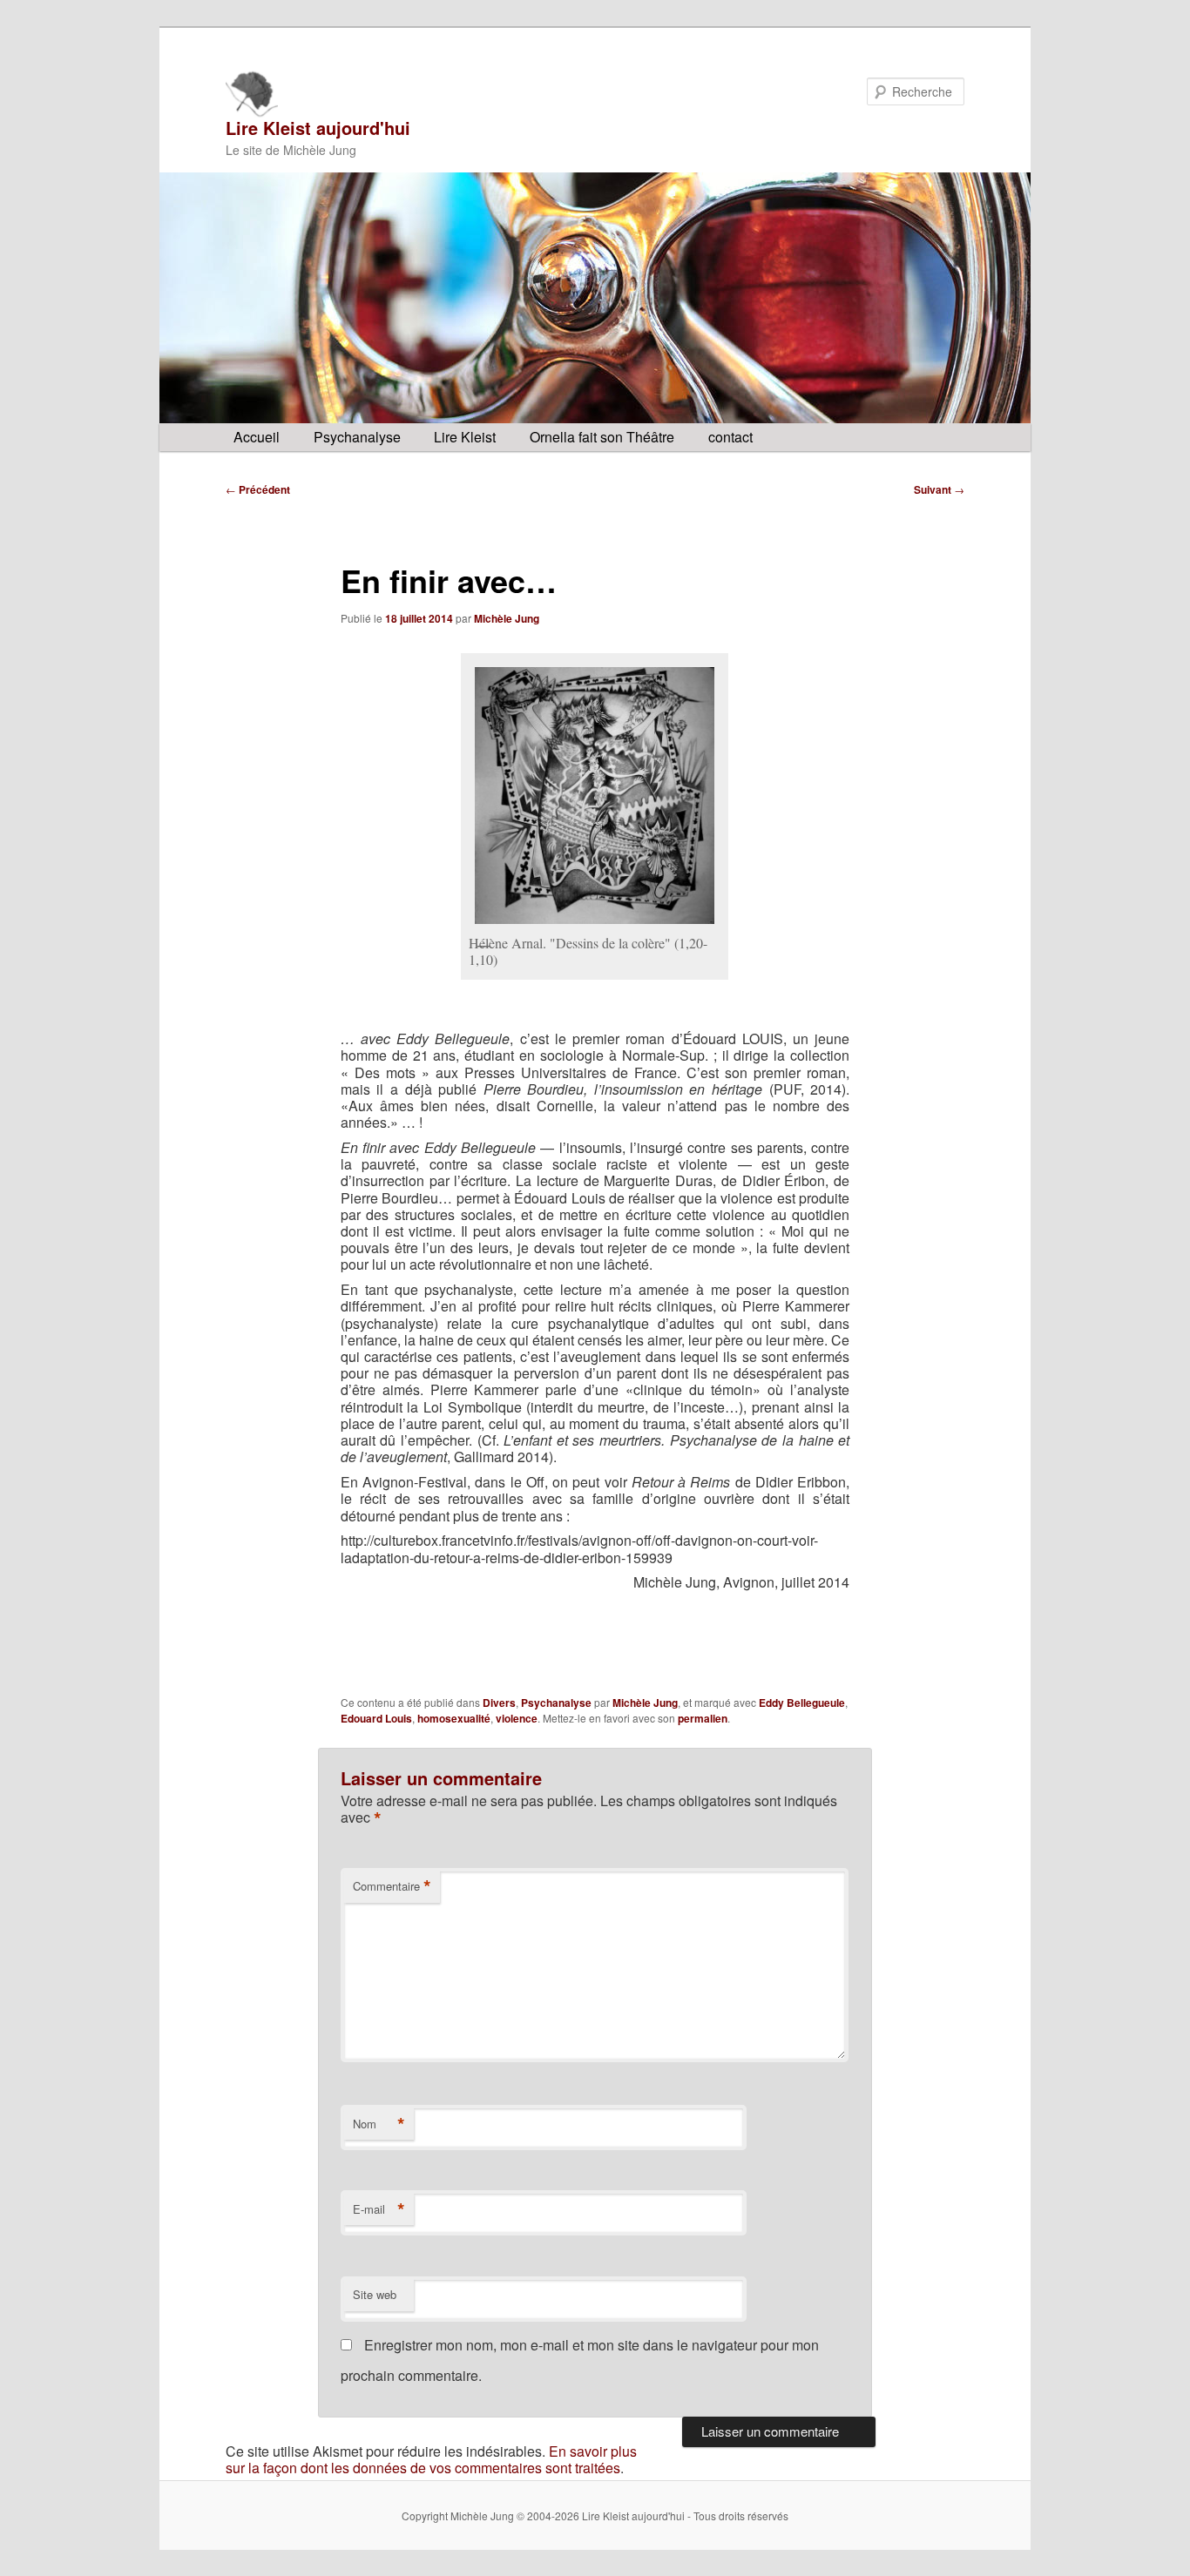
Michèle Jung (507, 618)
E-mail (379, 2209)
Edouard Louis (376, 1718)
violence (517, 1718)
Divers (499, 1703)
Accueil (257, 437)
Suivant (939, 489)
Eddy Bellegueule (802, 1703)
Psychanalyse (357, 437)
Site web (375, 2294)
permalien (703, 1718)
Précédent (258, 489)
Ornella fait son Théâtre (602, 437)
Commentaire (392, 1886)
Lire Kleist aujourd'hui (318, 128)
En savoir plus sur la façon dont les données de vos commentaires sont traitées (431, 2459)
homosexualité (454, 1718)
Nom (379, 2124)
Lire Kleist (465, 437)
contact (730, 437)
